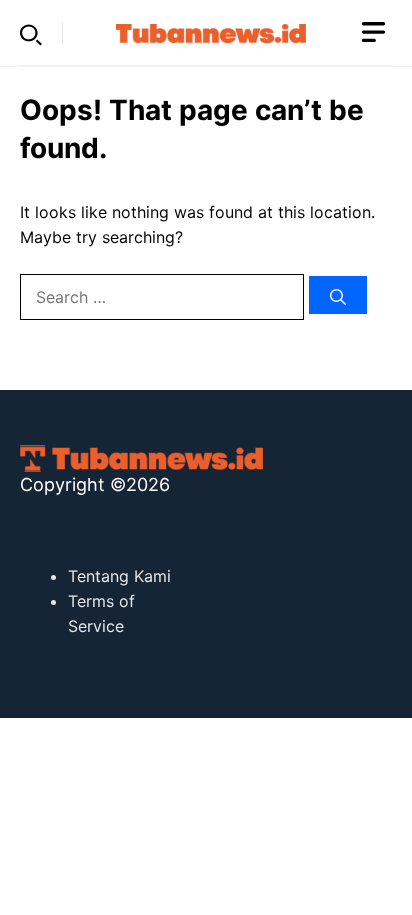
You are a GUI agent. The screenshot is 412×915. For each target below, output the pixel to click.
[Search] (338, 295)
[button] (31, 33)
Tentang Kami (119, 576)
